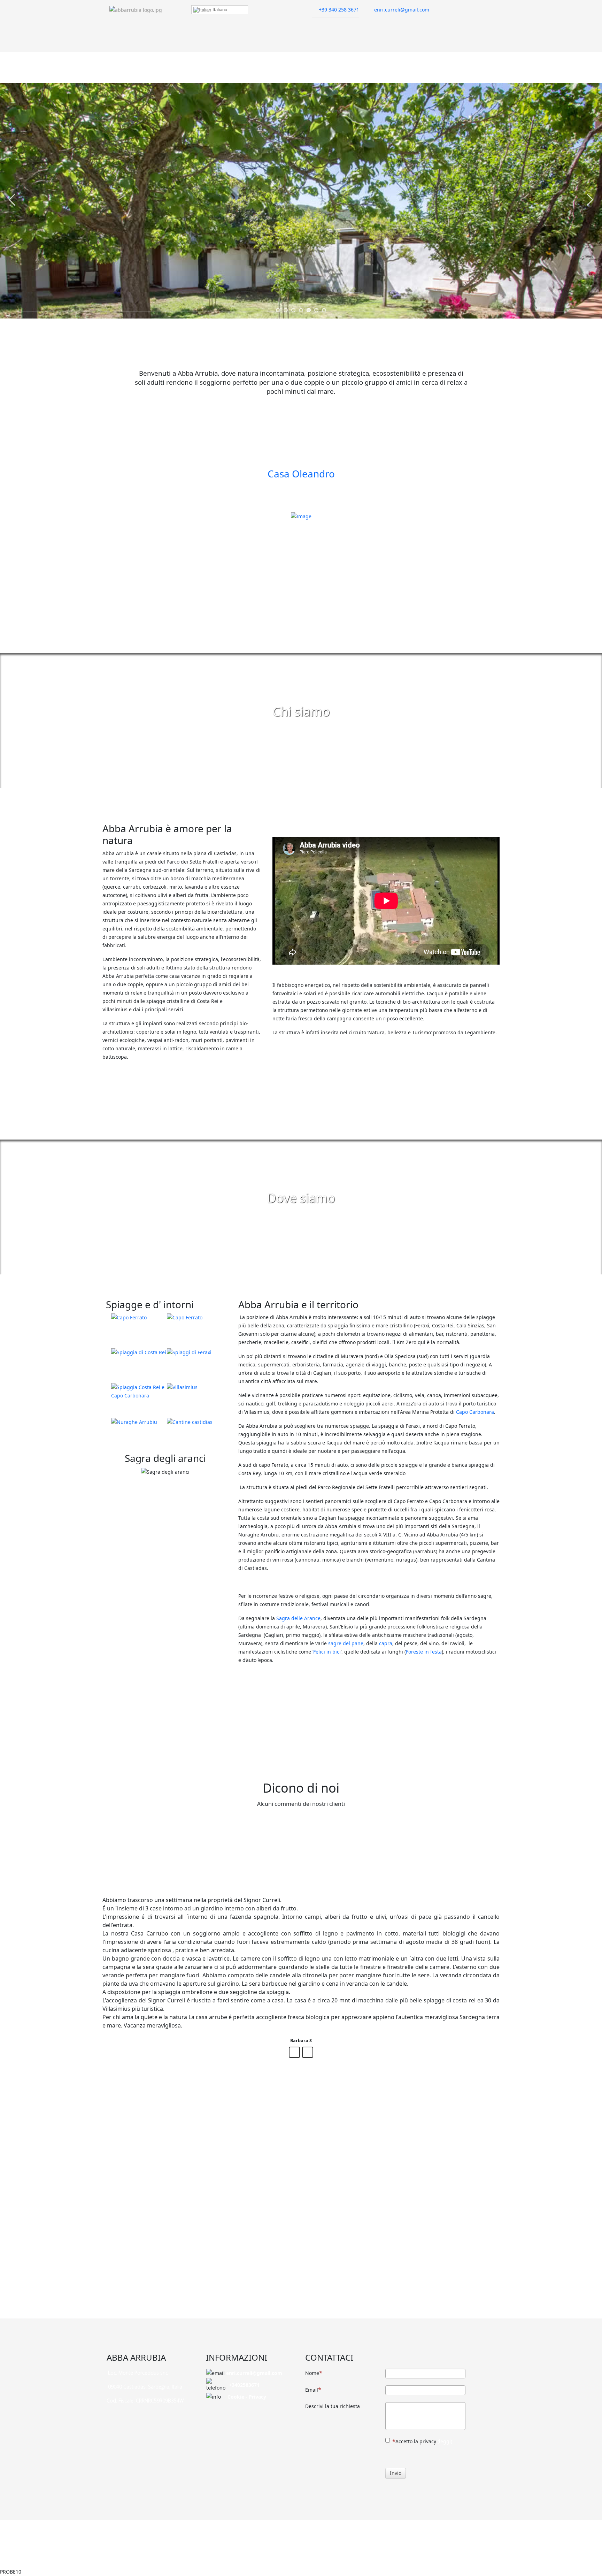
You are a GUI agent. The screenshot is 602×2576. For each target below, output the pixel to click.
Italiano (219, 10)
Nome (312, 2373)
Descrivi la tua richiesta (333, 2406)
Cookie (236, 2397)
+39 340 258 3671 (339, 10)
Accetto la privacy (424, 2441)
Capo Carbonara (475, 1412)
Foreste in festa (424, 1652)
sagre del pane (346, 1644)
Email (312, 2390)
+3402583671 (244, 2385)
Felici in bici (327, 1652)
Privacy (257, 2397)
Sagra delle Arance (298, 1619)
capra (386, 1644)
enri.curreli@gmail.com (402, 10)
